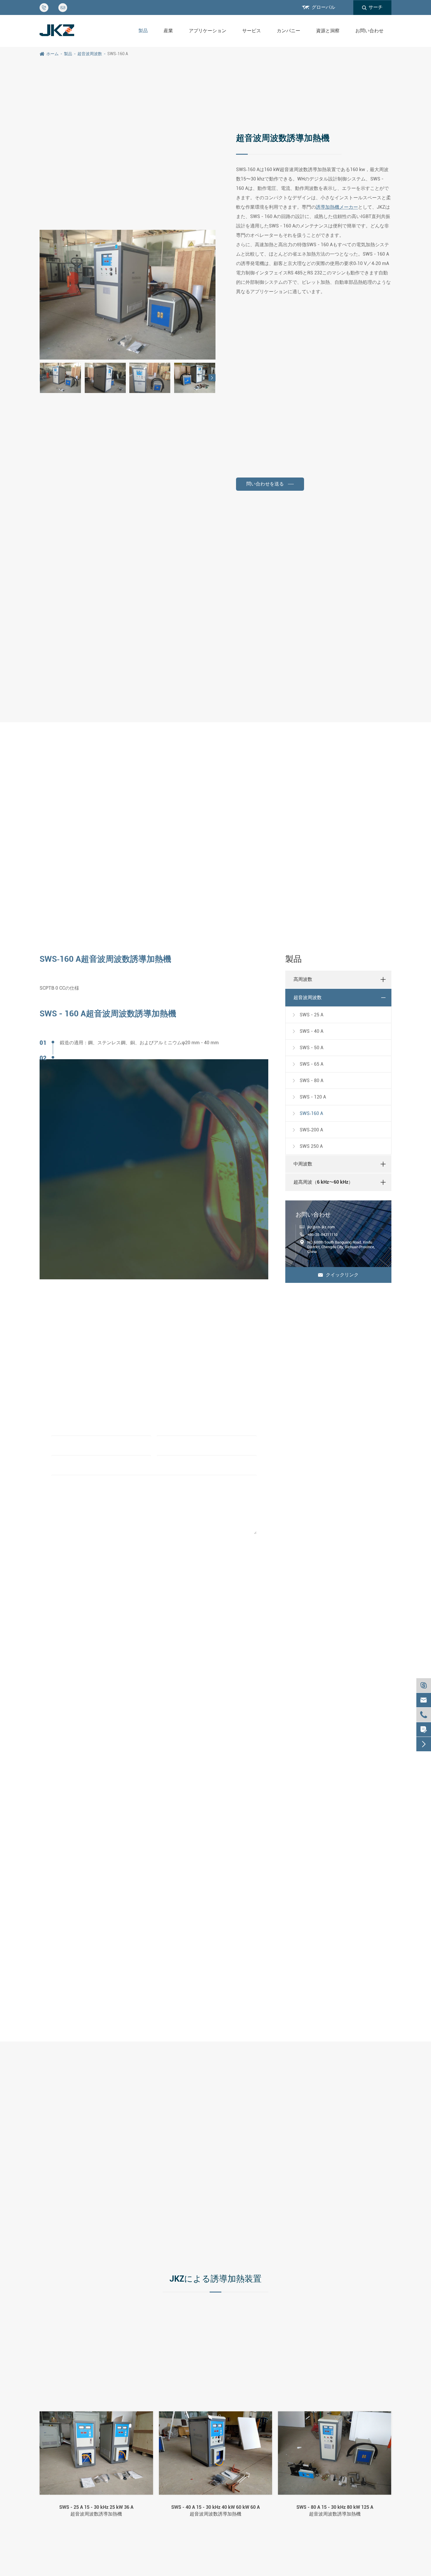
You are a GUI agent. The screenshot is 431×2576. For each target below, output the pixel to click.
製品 (143, 31)
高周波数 (303, 979)
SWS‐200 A (307, 1130)
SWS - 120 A (309, 1097)
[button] (212, 378)
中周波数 (303, 1164)
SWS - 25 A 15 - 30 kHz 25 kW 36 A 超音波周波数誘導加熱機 (96, 2510)
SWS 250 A (307, 1146)
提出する (154, 1557)
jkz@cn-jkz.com (321, 1227)
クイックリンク (338, 1275)
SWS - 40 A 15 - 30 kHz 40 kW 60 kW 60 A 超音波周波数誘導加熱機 (215, 2510)
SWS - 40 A (307, 1031)
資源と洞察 (328, 31)
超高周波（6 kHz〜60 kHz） (323, 1182)
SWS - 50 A (307, 1048)
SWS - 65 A (307, 1064)
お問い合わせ (369, 31)
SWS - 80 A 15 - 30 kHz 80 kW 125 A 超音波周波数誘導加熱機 (335, 2510)
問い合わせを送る (266, 484)
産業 (168, 31)
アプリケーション (208, 31)
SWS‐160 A (118, 54)
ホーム (52, 54)
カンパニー (289, 31)
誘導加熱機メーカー (337, 207)
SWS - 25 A (307, 1015)
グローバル (323, 7)
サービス (252, 31)
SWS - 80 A (307, 1080)
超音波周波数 (90, 54)
